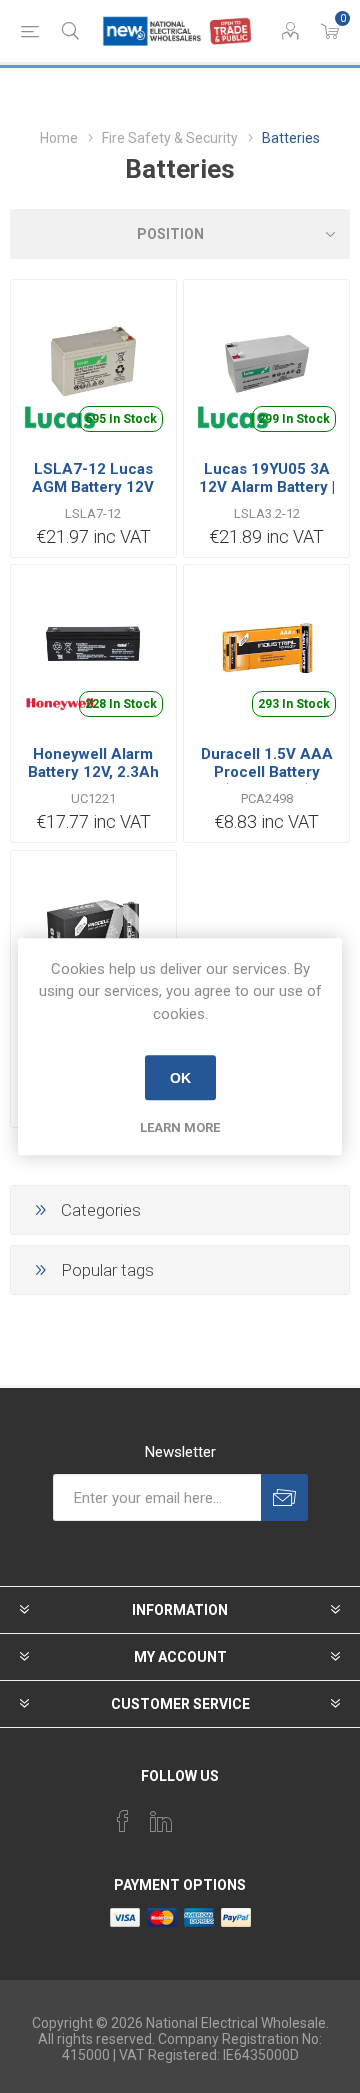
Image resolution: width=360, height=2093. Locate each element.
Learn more (180, 1127)
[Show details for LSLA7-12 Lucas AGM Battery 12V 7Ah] (93, 362)
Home (59, 138)
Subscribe (284, 1497)
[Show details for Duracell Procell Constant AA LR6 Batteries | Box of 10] (93, 933)
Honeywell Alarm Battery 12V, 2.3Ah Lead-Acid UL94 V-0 (93, 772)
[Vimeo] (161, 1821)
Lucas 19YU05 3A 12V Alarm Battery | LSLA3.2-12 (267, 487)
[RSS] (237, 1815)
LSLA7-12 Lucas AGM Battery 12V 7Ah (93, 487)
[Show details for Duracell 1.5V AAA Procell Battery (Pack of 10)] (266, 647)
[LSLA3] (266, 362)
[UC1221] (93, 647)
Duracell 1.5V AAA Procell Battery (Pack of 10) (267, 772)
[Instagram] (199, 1815)
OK (180, 1078)
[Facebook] (123, 1821)
